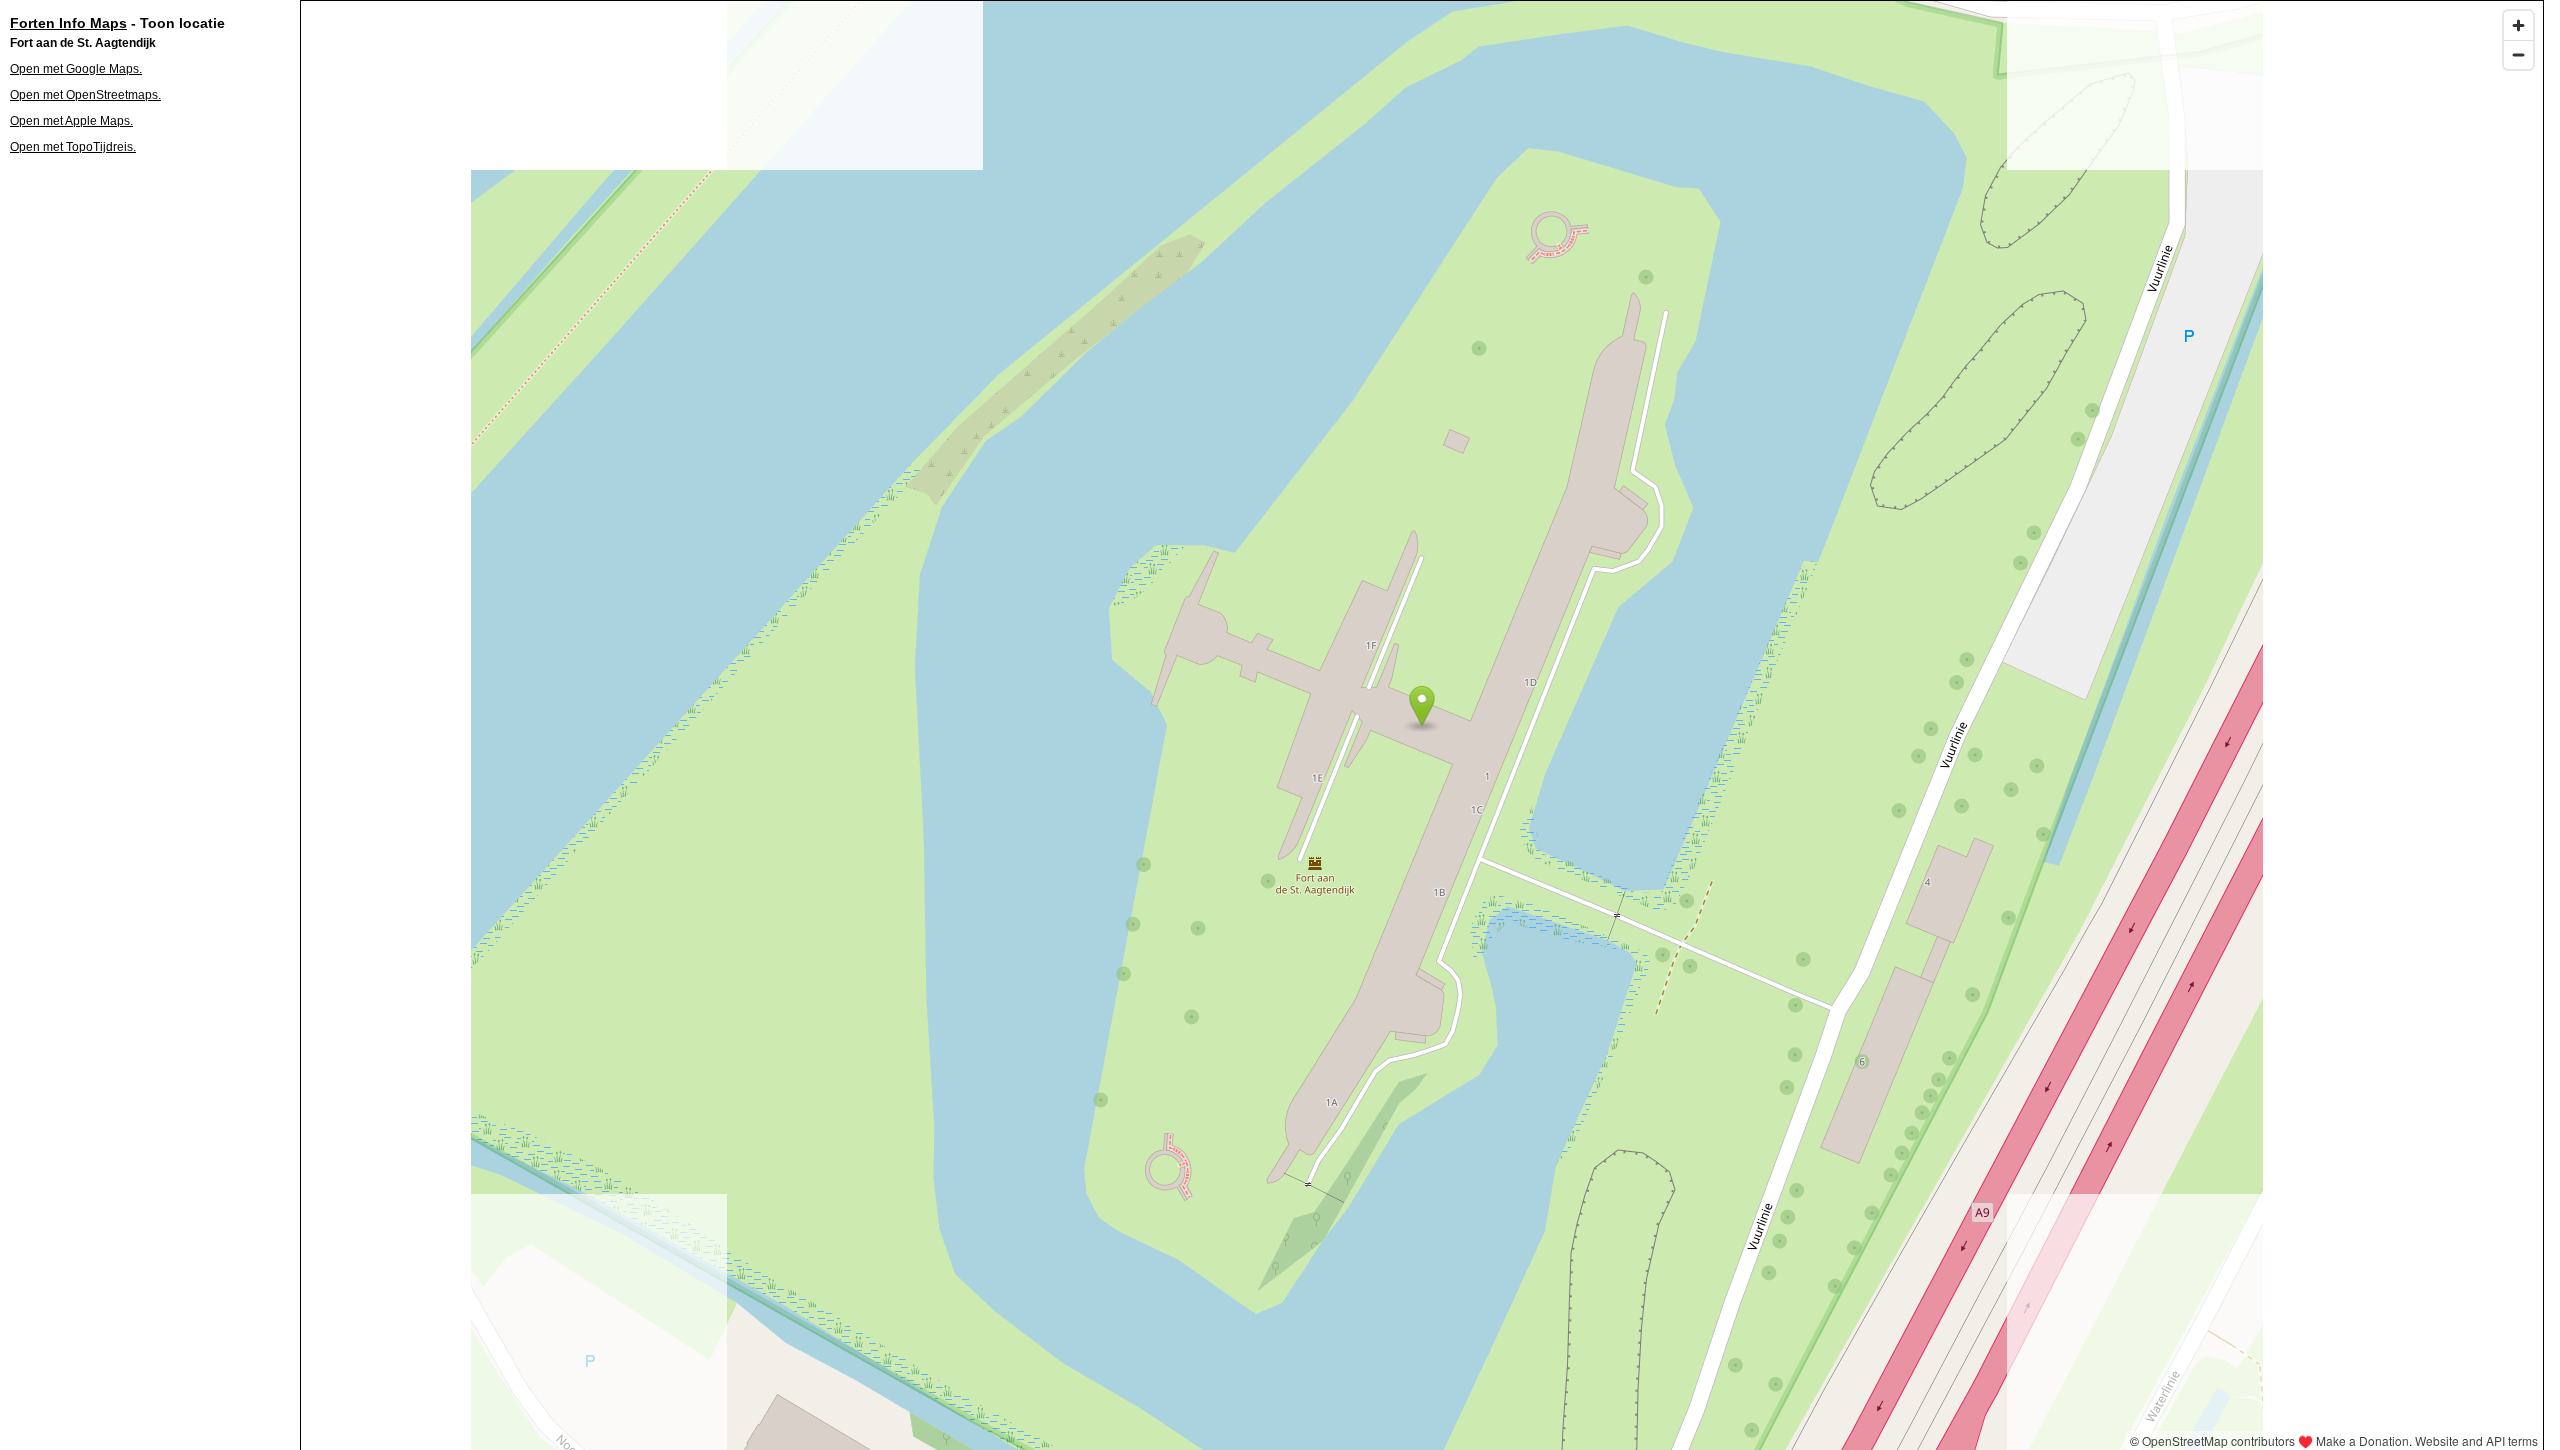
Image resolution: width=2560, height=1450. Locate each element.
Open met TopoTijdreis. (73, 147)
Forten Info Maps (68, 23)
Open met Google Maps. (76, 69)
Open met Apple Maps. (71, 121)
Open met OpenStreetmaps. (85, 95)
